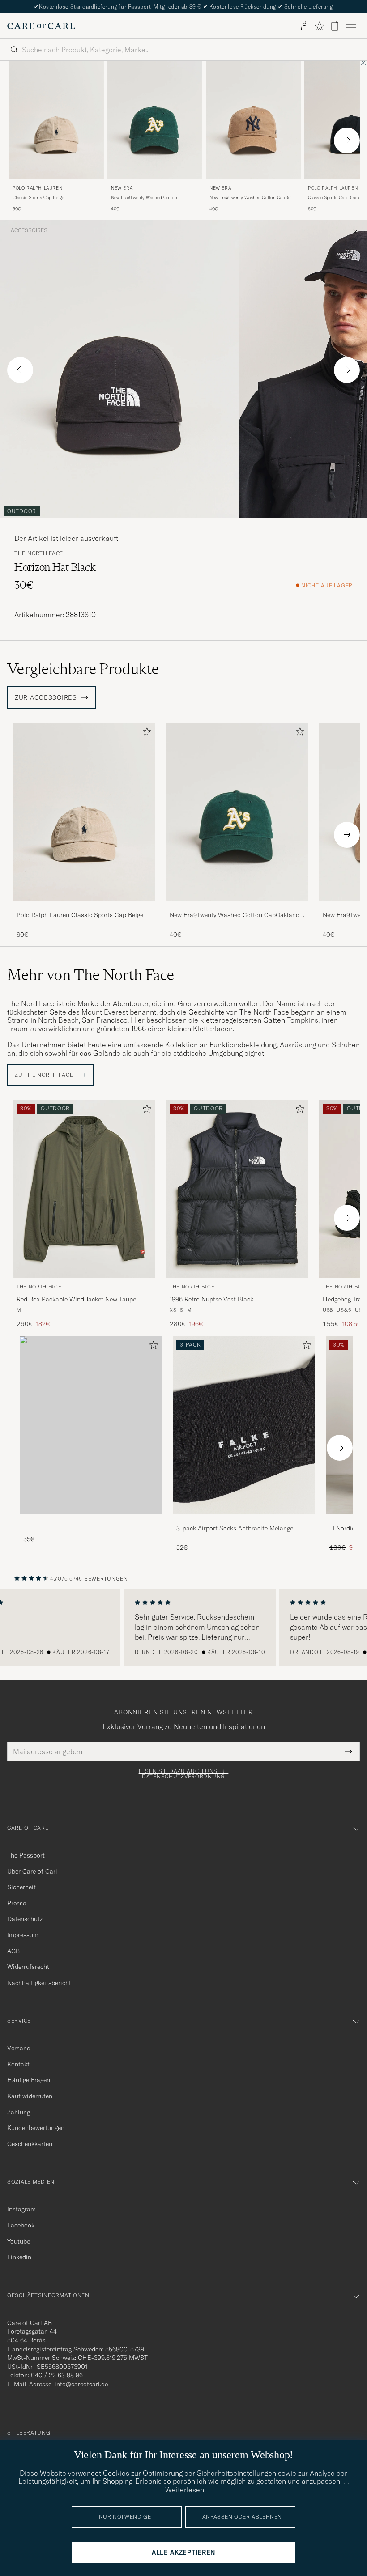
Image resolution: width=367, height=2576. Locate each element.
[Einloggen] (304, 26)
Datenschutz (25, 1919)
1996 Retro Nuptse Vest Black (211, 1299)
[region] (183, 1628)
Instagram (21, 2209)
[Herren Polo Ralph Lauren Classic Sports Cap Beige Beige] (56, 120)
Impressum (23, 1935)
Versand (19, 2048)
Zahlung (19, 2112)
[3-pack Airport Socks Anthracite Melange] (244, 1520)
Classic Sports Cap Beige (38, 198)
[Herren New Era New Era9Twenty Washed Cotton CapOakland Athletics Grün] (155, 120)
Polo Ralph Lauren (37, 188)
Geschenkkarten (30, 2144)
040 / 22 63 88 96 (57, 2375)
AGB (13, 1951)
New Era (122, 188)
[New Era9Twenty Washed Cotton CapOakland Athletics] (237, 907)
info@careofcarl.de (81, 2384)
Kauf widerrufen (30, 2096)
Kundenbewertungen (36, 2128)
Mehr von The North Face (91, 975)
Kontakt (18, 2064)
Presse (17, 1903)
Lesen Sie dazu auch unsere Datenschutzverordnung (184, 1774)
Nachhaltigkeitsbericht (39, 1983)
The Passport (26, 1855)
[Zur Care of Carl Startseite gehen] (41, 26)
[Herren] (91, 1425)
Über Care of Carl (32, 1871)
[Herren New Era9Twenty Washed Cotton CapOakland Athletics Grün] (237, 812)
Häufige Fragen (29, 2080)
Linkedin (19, 2257)
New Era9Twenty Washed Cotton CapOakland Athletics (144, 198)
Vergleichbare (83, 669)
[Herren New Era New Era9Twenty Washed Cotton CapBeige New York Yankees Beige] (253, 120)
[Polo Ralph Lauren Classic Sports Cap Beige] (84, 907)
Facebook (21, 2225)
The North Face (39, 553)
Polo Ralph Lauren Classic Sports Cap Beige (80, 915)
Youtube (19, 2241)
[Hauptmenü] (351, 26)
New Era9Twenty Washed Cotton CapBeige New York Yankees (253, 198)
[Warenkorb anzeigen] (335, 26)
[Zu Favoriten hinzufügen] (145, 733)
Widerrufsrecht (28, 1967)
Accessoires (29, 230)
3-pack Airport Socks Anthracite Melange (235, 1528)
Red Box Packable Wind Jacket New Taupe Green (76, 1300)
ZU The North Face (45, 1075)
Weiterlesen (185, 2490)
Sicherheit (21, 1887)
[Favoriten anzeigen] (319, 26)
